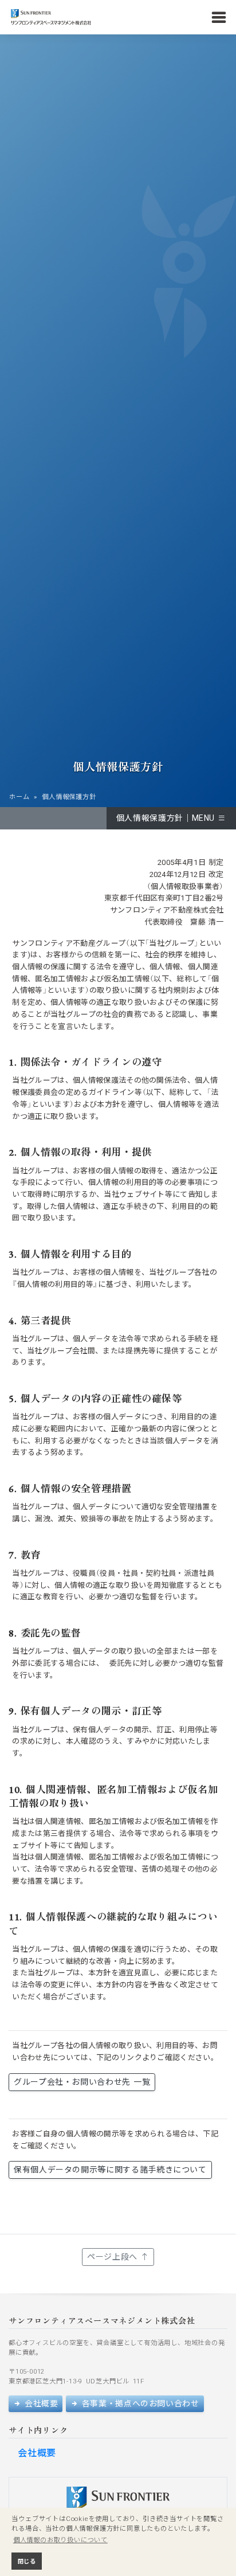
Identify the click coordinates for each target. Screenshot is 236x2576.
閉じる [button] (27, 2561)
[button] (171, 818)
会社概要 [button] (40, 2403)
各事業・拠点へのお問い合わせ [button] (139, 2403)
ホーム (19, 797)
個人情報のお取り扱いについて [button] (60, 2540)
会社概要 (37, 2453)
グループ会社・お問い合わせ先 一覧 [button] (82, 2082)
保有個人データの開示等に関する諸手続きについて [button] (110, 2170)
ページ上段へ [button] (114, 2257)
